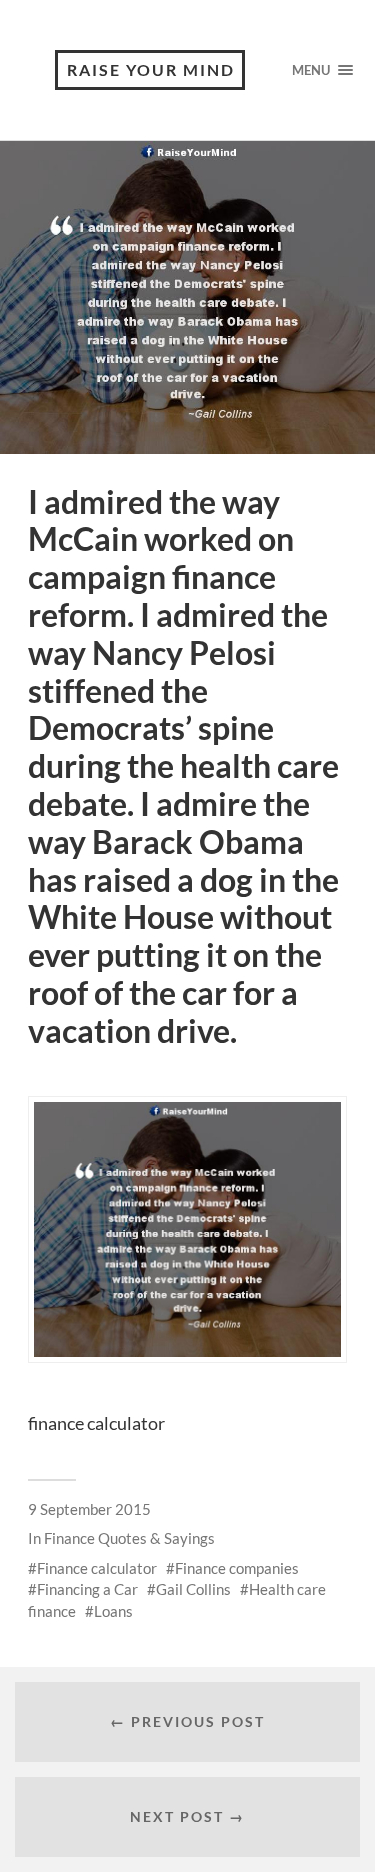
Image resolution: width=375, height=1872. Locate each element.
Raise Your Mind (151, 69)
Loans (113, 1611)
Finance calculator (97, 1568)
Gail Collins (193, 1589)
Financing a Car (87, 1589)
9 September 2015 (89, 1509)
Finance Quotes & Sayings (129, 1538)
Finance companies (237, 1568)
